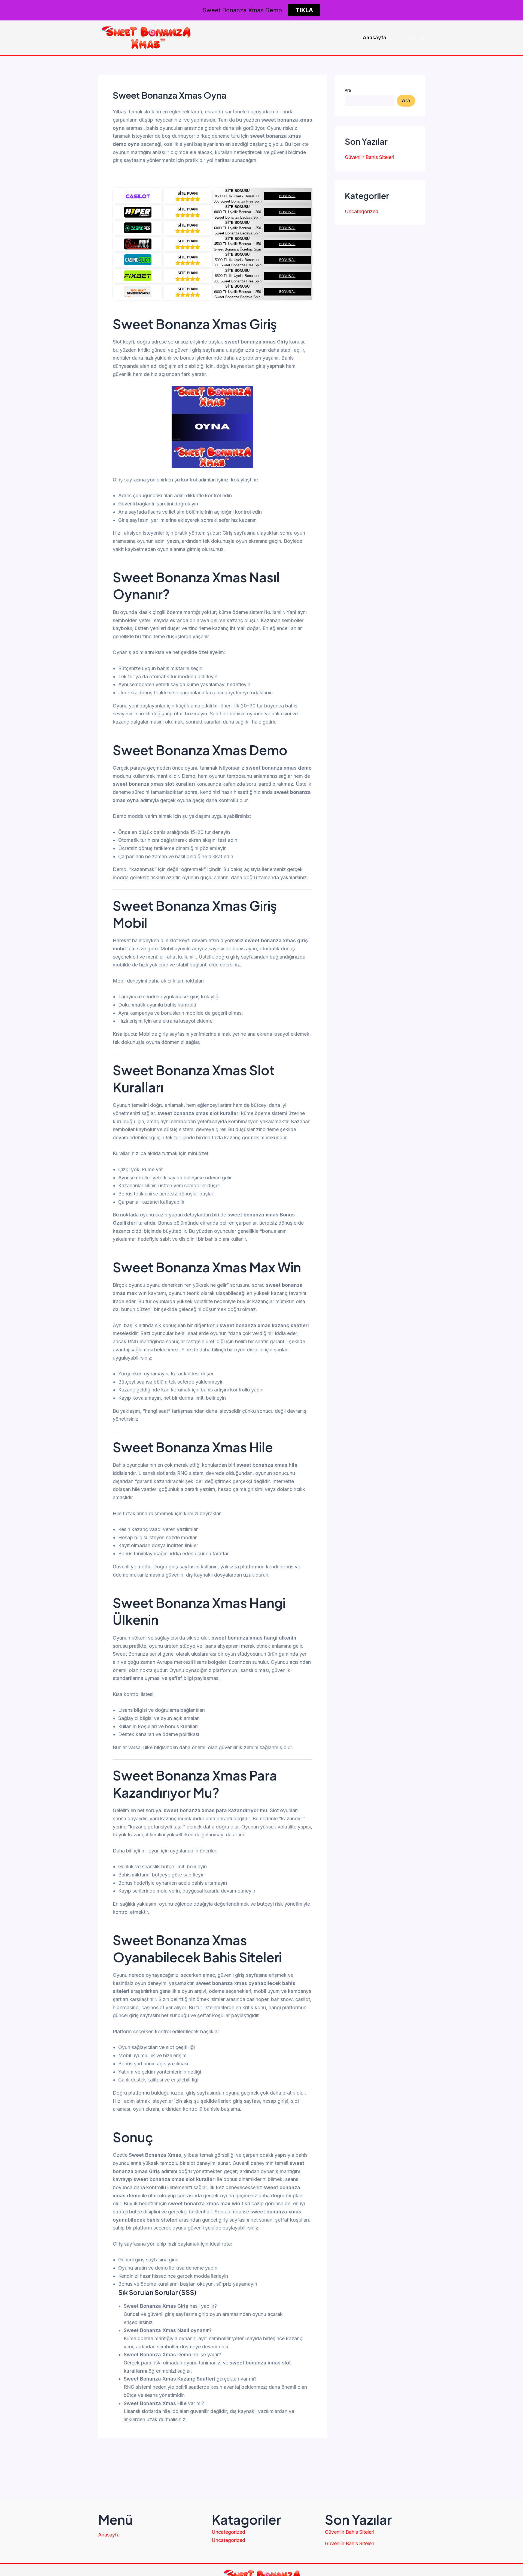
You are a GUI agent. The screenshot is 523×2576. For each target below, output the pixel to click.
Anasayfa (375, 37)
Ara (348, 90)
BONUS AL (287, 196)
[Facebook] (411, 38)
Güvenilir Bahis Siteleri (370, 157)
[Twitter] (422, 38)
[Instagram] (399, 38)
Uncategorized (362, 211)
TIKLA (304, 10)
